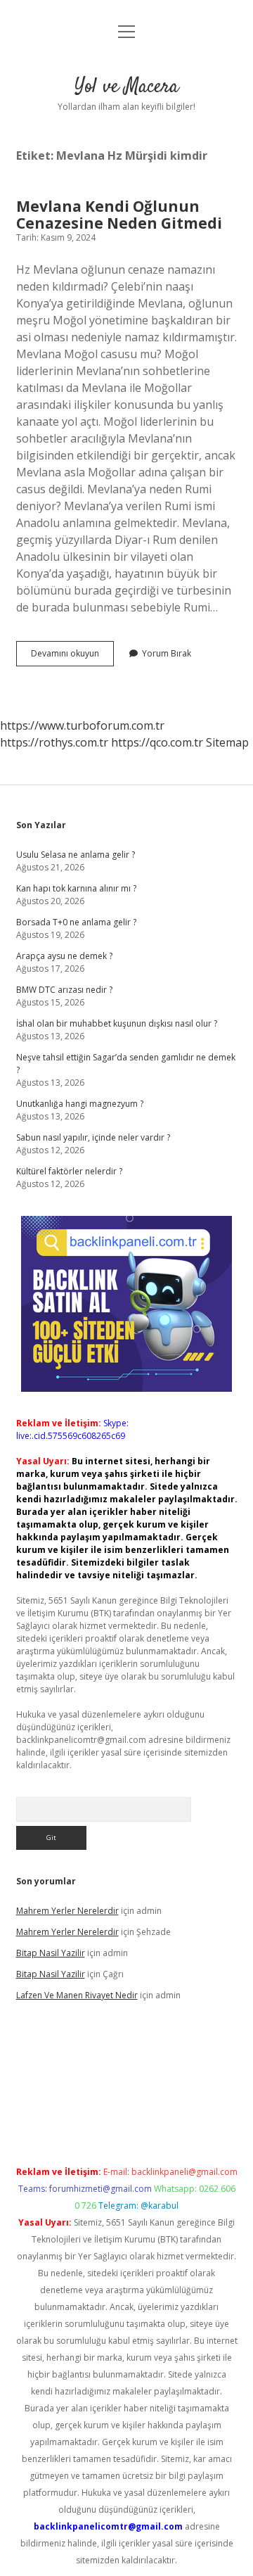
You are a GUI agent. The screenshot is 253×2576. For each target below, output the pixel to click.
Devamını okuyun (72, 656)
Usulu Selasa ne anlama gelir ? (76, 855)
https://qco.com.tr (157, 742)
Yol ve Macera (126, 87)
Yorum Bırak (167, 653)
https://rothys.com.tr (54, 742)
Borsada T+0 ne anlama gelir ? (76, 922)
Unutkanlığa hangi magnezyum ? (80, 1104)
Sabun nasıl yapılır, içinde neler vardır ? (93, 1137)
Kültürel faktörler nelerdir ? (69, 1171)
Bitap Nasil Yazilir (51, 1953)
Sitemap (227, 742)
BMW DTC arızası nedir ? (64, 990)
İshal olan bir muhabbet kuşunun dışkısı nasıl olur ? (117, 1023)
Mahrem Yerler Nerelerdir (67, 1911)
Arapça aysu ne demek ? (64, 956)
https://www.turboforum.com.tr (82, 725)
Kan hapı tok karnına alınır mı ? (76, 888)
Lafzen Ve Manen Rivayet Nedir (77, 1995)
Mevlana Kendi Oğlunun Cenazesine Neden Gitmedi (119, 215)
